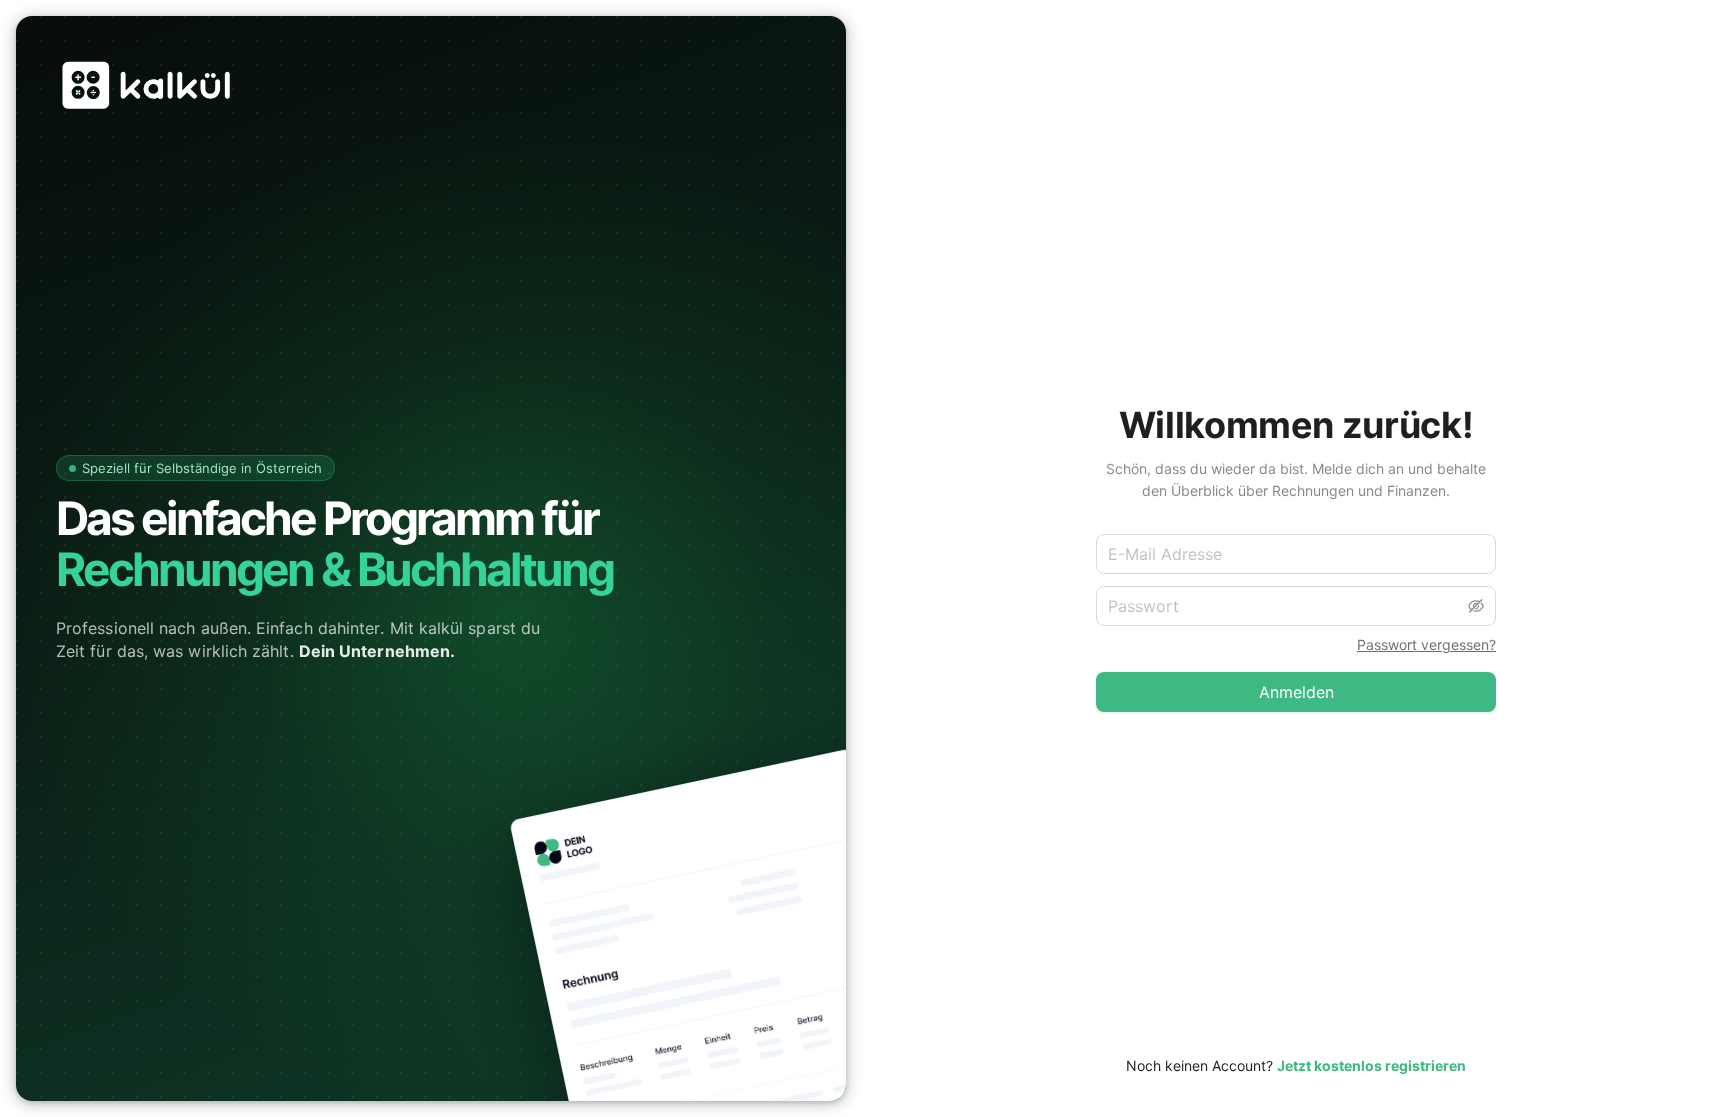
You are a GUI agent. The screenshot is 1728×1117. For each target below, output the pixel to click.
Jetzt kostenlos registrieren (1371, 1065)
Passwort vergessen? (1426, 644)
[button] (1476, 606)
